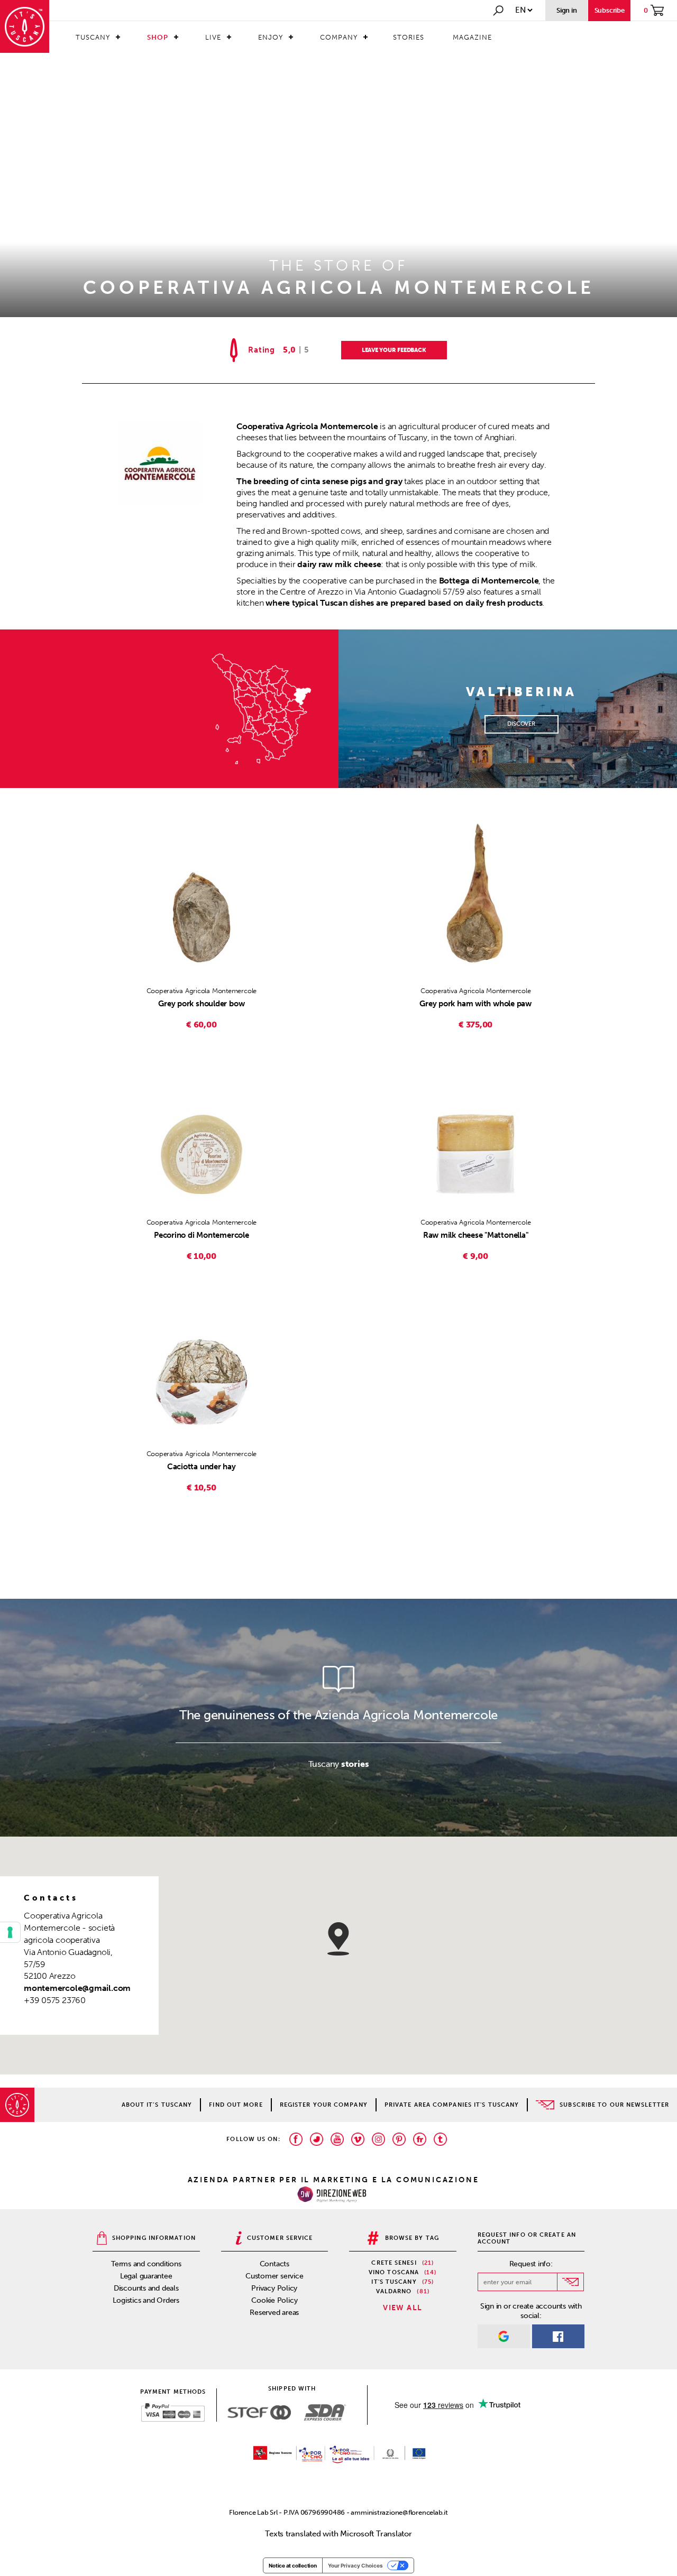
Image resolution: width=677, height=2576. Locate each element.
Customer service (274, 2276)
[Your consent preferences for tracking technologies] (10, 1932)
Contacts (275, 2264)
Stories (409, 37)
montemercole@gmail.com (77, 1988)
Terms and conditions (146, 2264)
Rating (262, 350)
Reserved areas (274, 2313)
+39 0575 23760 (55, 2000)
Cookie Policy (274, 2300)
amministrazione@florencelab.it (399, 2512)
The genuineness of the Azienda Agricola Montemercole (338, 1715)
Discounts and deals (146, 2288)
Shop (158, 37)
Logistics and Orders (146, 2300)
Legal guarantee (146, 2276)
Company (339, 37)
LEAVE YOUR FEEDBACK (394, 350)
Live (213, 37)
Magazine (472, 37)
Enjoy (271, 37)
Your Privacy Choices (355, 2565)
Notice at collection (293, 2565)
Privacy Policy (274, 2288)
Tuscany (93, 37)
